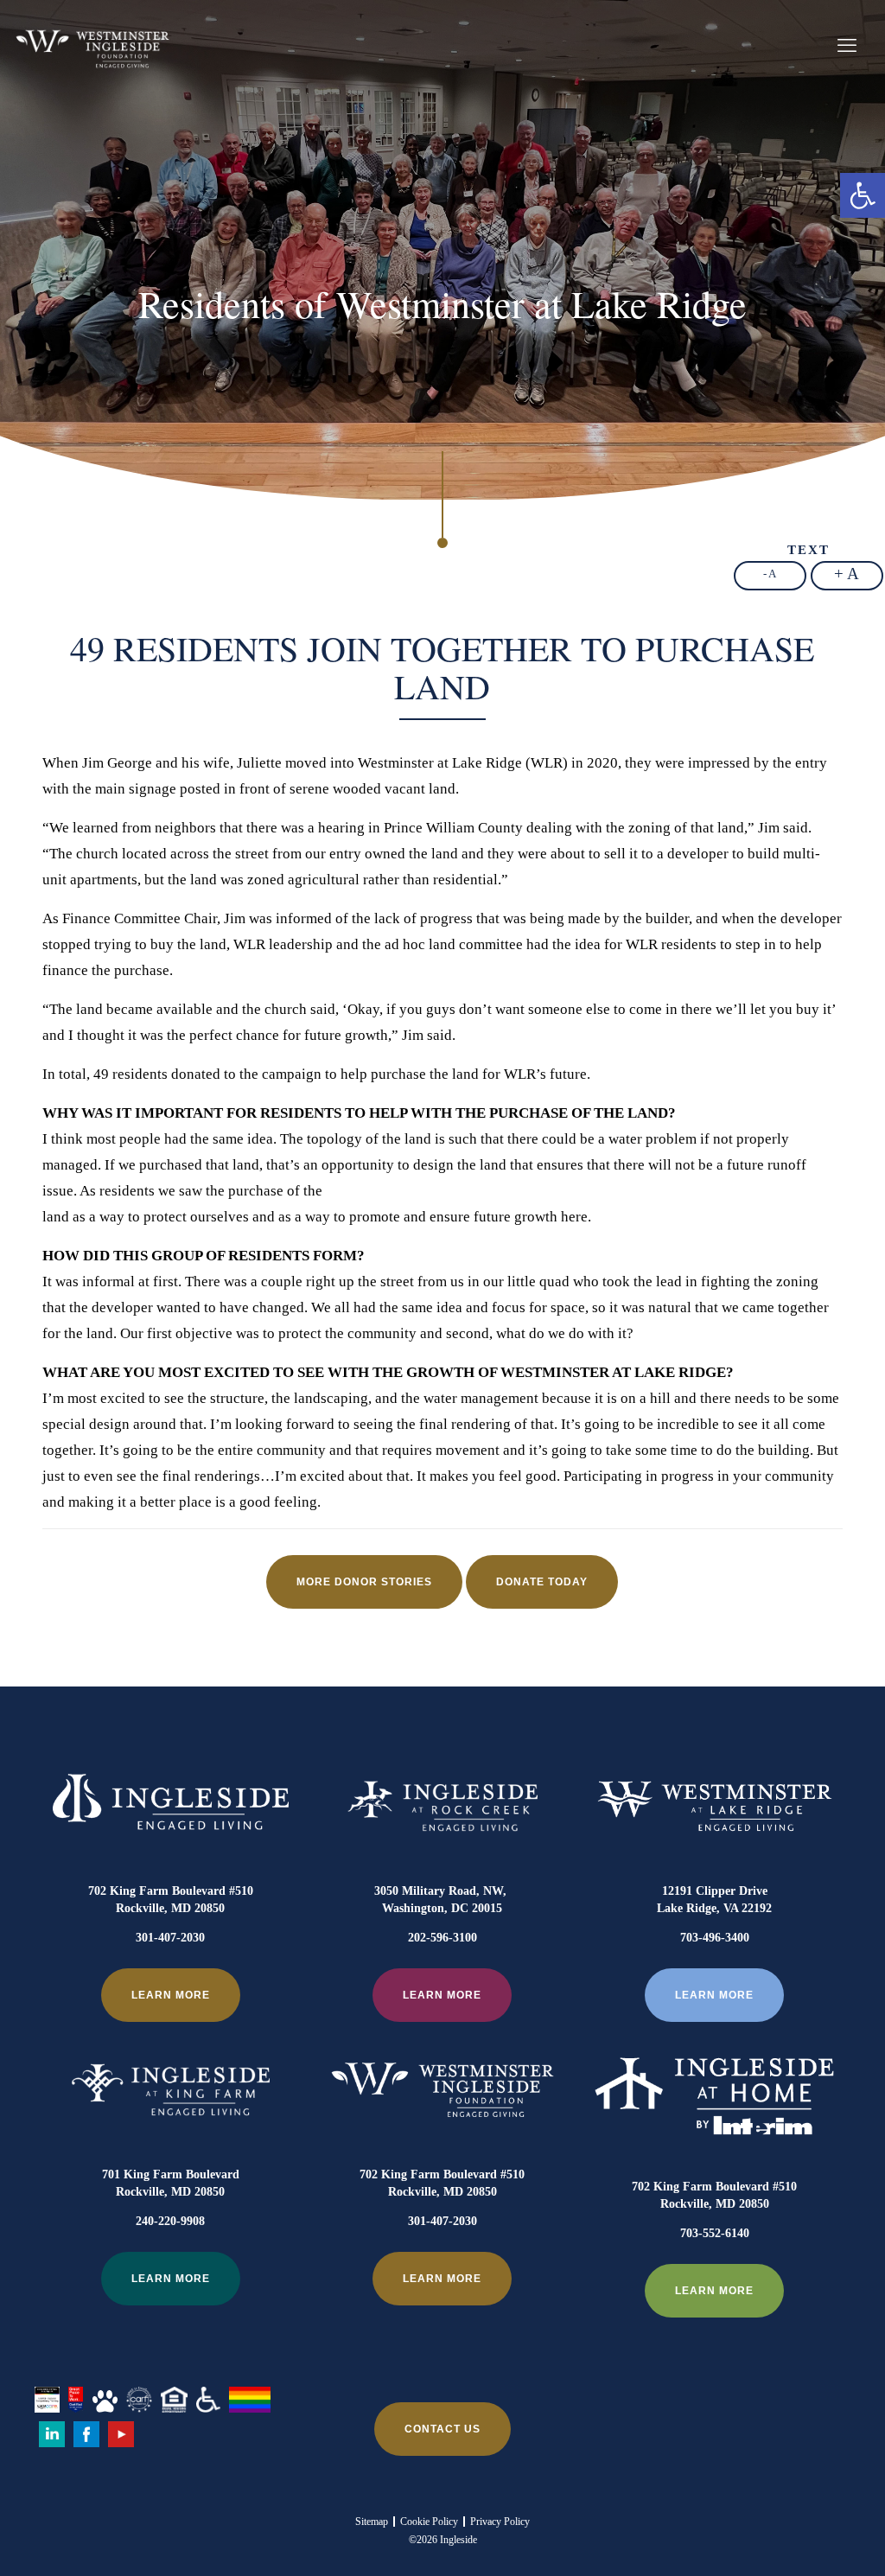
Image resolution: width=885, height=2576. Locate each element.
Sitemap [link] (372, 2522)
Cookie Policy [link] (429, 2522)
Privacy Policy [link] (500, 2522)
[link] (863, 195)
